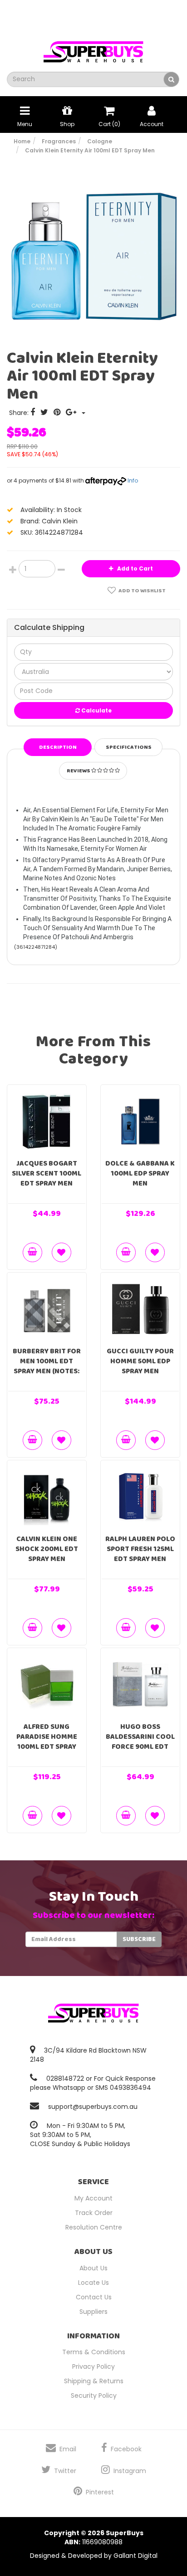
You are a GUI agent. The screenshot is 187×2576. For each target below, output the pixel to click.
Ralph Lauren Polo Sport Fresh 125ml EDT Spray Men (140, 1549)
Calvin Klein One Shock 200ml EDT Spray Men (47, 1549)
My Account (93, 2198)
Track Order (94, 2213)
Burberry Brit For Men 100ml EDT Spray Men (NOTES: (47, 1361)
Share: (20, 413)
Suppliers (93, 2312)
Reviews (79, 771)
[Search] (171, 79)
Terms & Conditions (94, 2352)
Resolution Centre (94, 2227)
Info (133, 481)
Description (58, 747)
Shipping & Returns (94, 2381)
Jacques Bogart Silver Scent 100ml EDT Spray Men (47, 1173)
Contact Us (94, 2297)
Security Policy (94, 2395)
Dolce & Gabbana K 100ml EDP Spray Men (140, 1173)
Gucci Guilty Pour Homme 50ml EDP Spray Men (140, 1361)
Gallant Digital (135, 2556)
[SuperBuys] (93, 49)
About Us (93, 2268)
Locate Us (93, 2283)
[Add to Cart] (32, 1252)
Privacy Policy (93, 2366)
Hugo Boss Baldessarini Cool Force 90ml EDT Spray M (140, 1742)
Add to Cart (134, 568)
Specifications (129, 747)
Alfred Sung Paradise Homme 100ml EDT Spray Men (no (47, 1742)
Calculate (96, 710)
